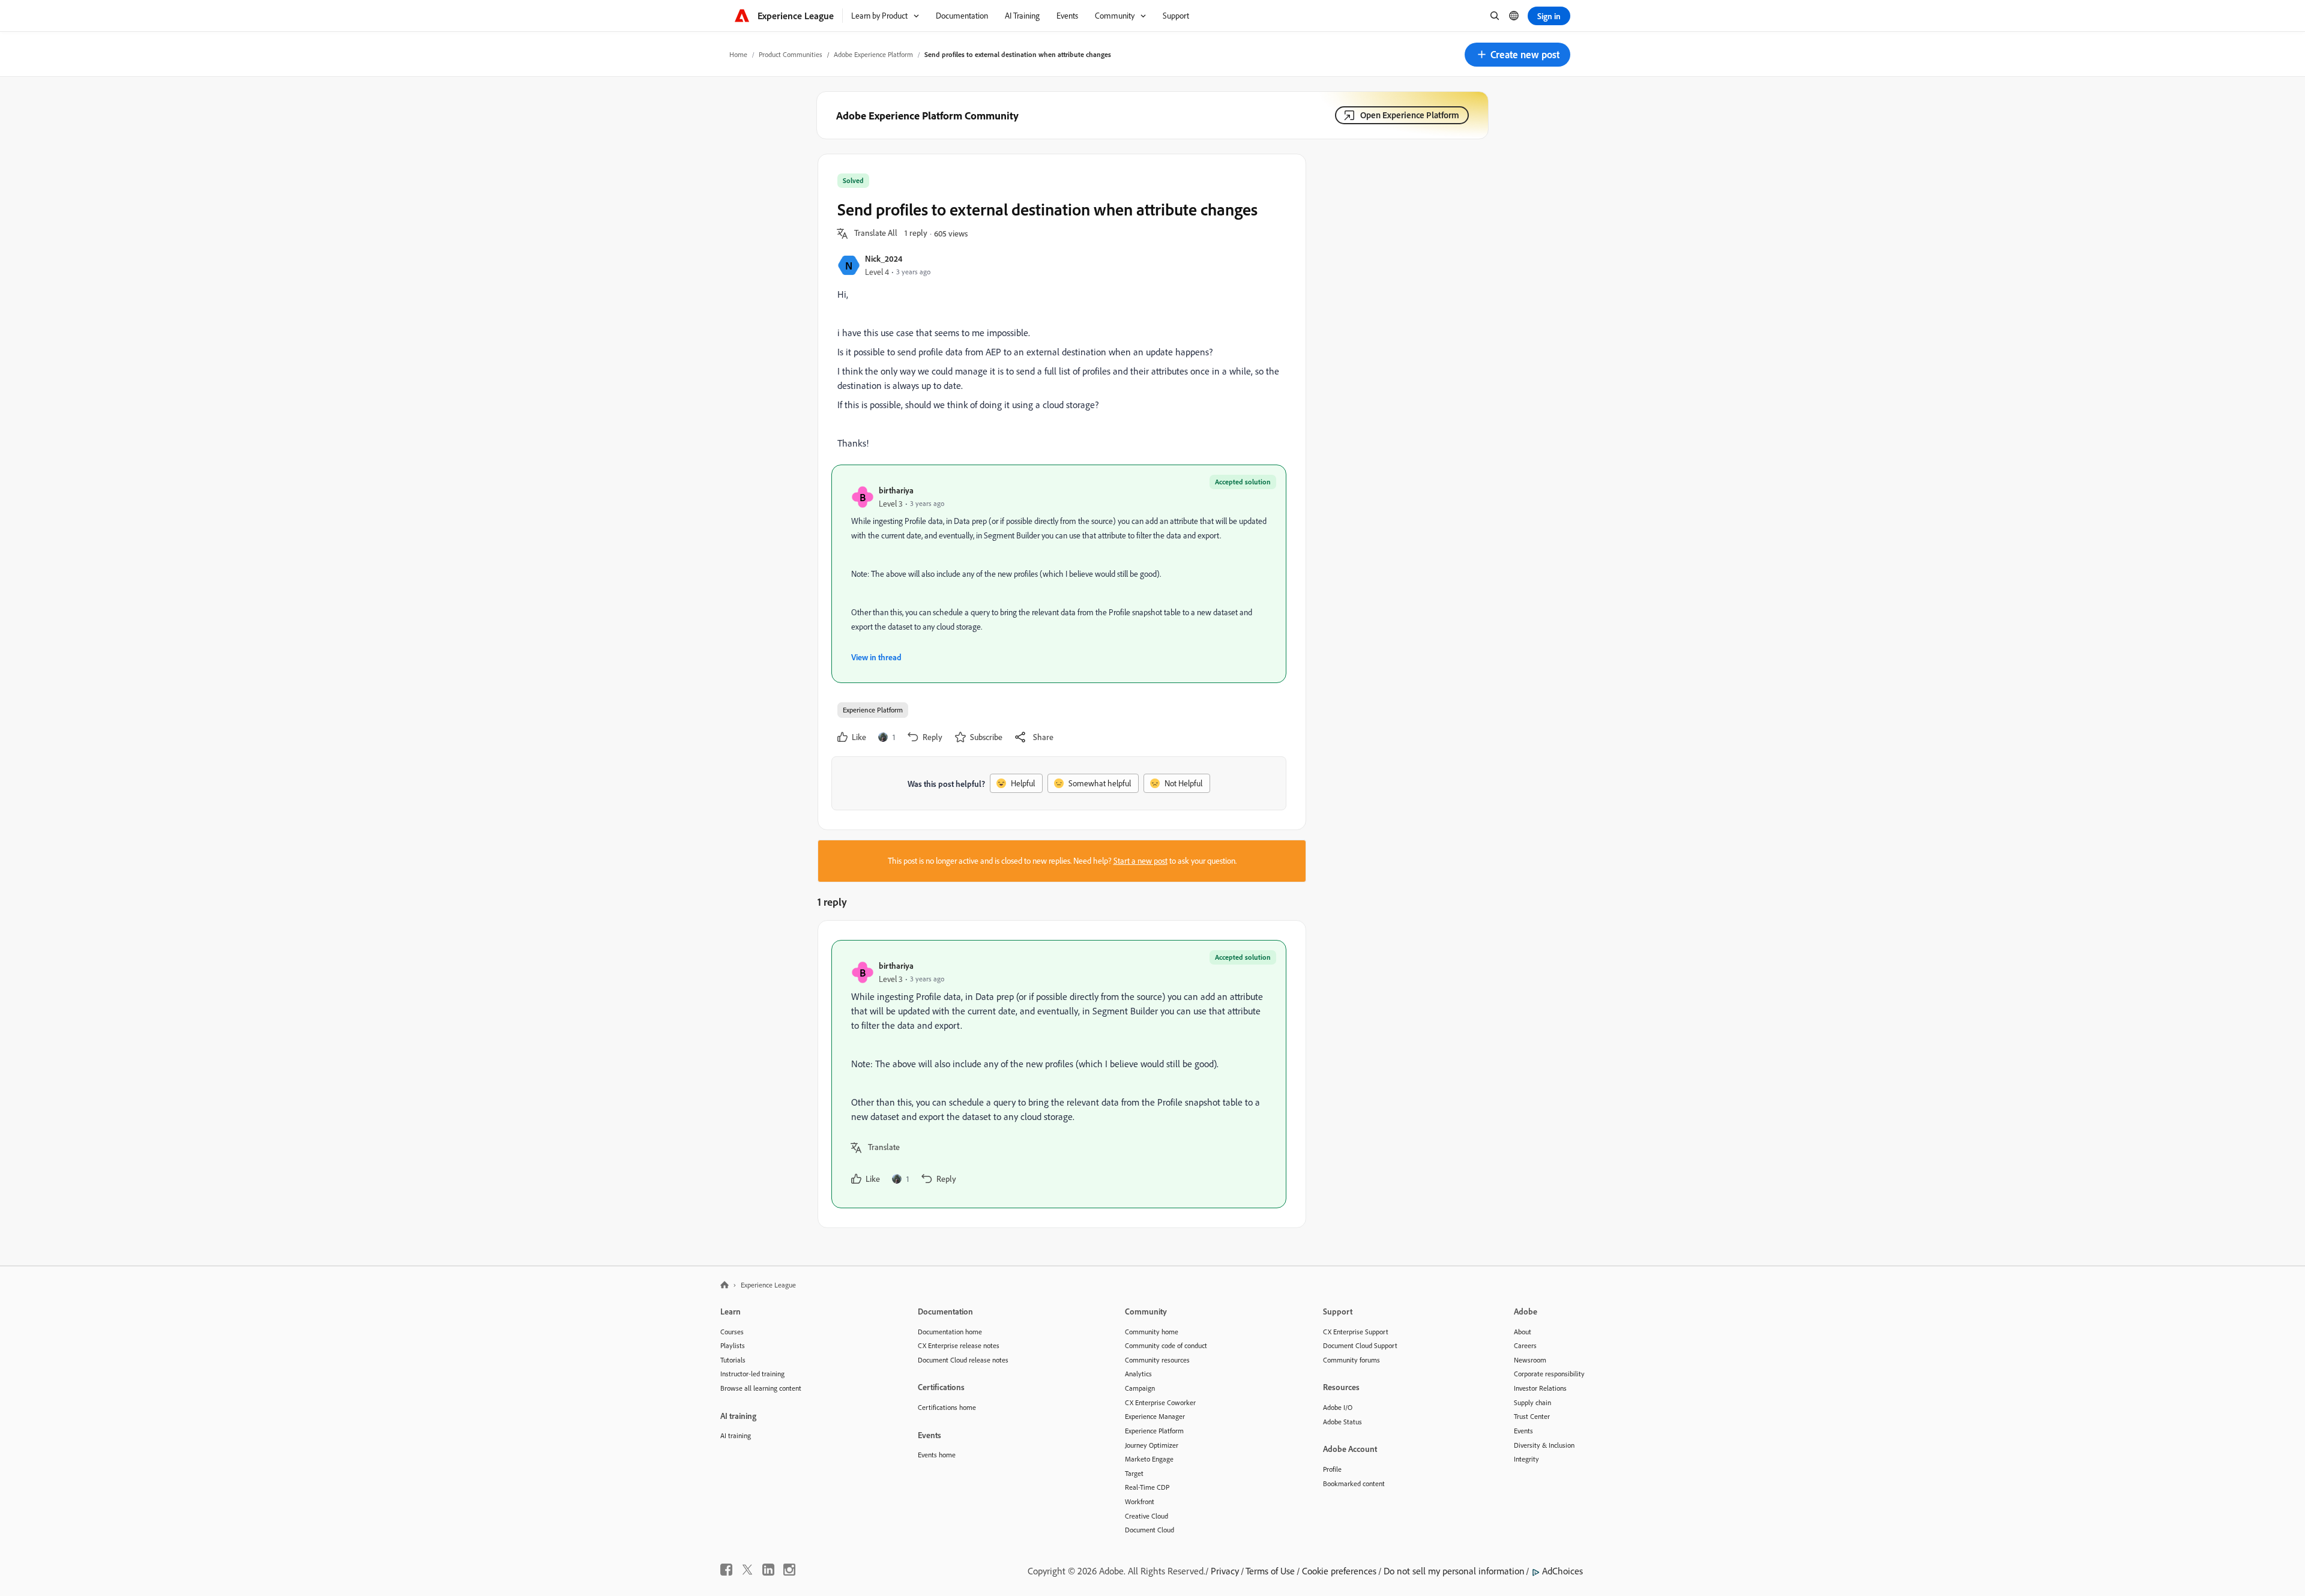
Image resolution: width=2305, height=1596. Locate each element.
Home (738, 54)
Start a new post (1140, 861)
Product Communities (791, 54)
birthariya (896, 490)
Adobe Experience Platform (873, 54)
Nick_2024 (884, 258)
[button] (1517, 55)
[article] (1059, 1074)
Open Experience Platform (1410, 115)
